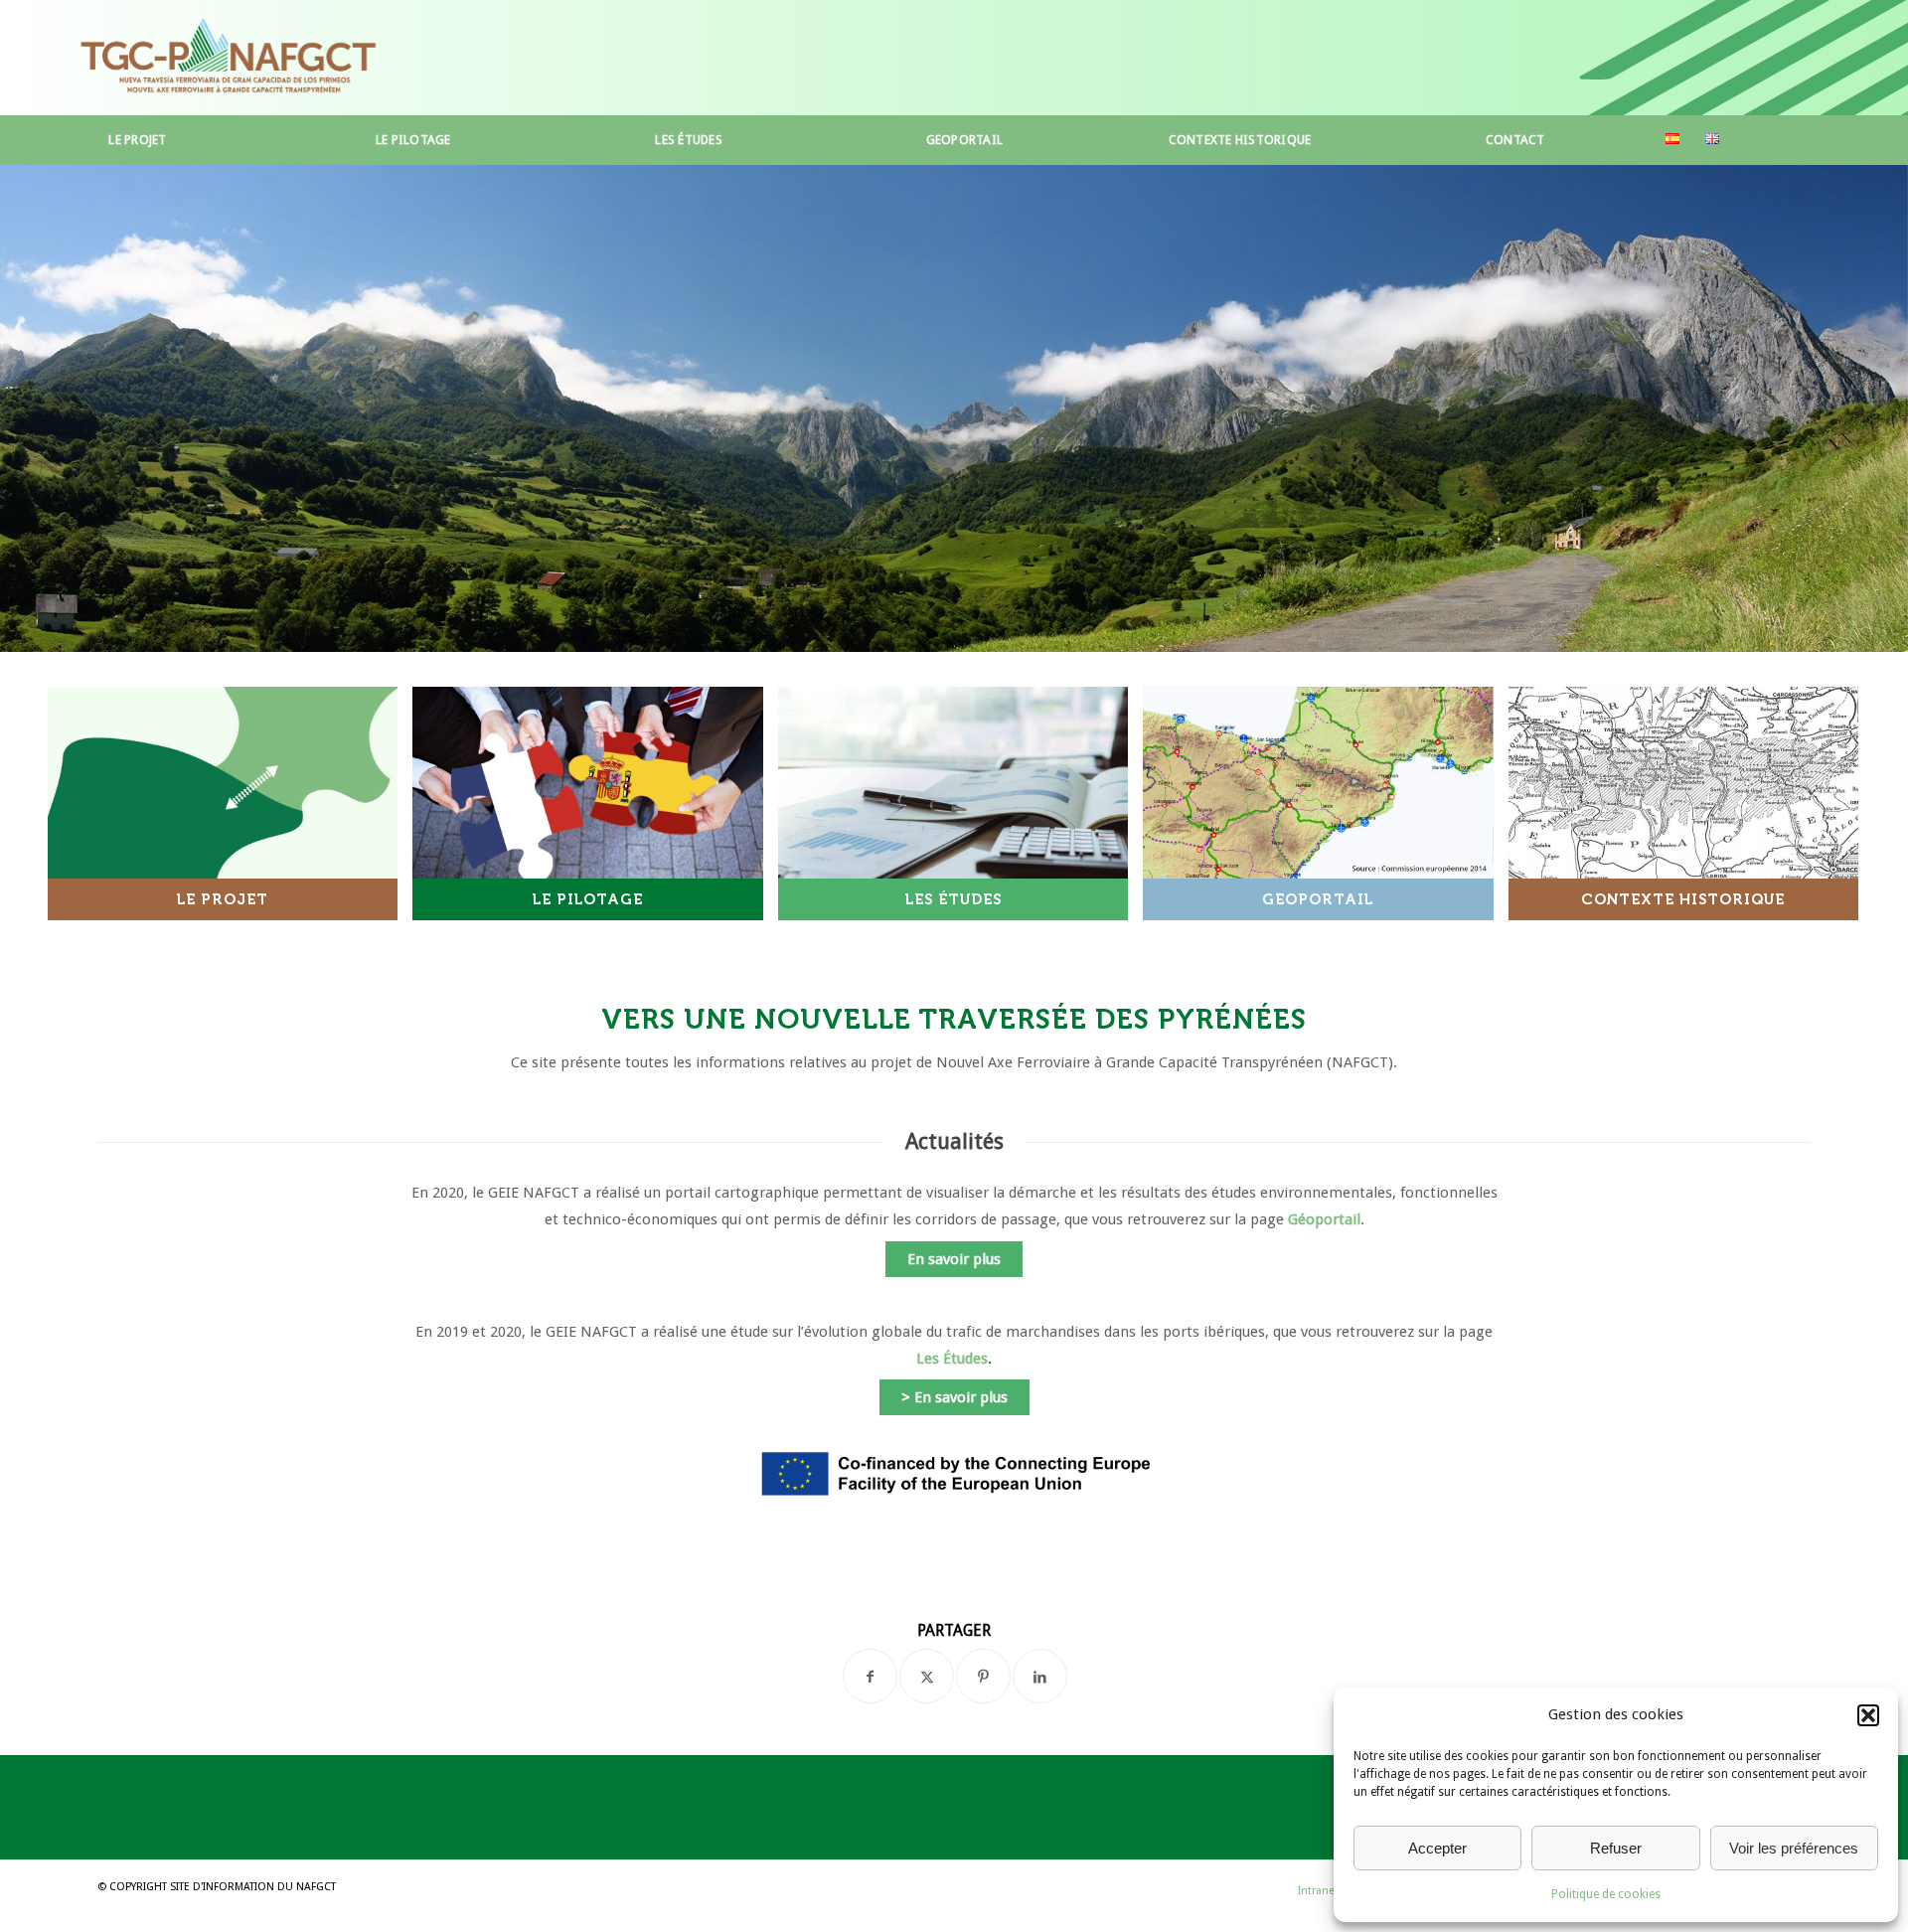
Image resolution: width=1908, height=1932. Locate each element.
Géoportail (1324, 1219)
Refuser (1616, 1848)
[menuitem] (138, 140)
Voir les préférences (1794, 1848)
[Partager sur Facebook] (870, 1676)
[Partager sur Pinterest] (983, 1676)
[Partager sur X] (927, 1676)
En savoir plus (954, 1259)
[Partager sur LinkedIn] (1040, 1676)
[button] (1868, 1715)
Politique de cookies (1606, 1894)
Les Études (952, 1359)
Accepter (1437, 1848)
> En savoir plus (954, 1397)
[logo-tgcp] (228, 58)
